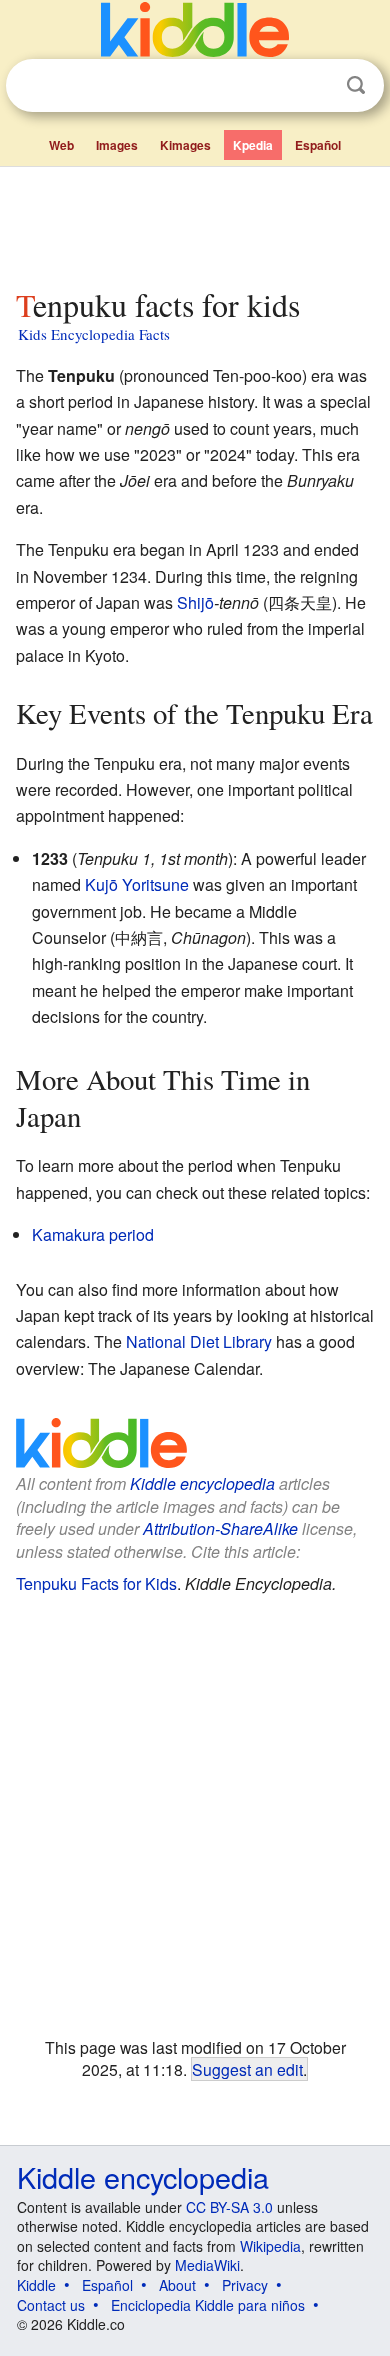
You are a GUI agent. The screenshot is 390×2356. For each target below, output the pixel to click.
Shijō (195, 602)
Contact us (51, 2305)
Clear (315, 86)
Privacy (245, 2285)
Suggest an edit (247, 2069)
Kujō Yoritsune (137, 884)
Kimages (185, 145)
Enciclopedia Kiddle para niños (208, 2305)
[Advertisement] (195, 223)
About (177, 2285)
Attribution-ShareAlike (220, 1528)
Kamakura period (93, 1234)
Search (356, 85)
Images (117, 145)
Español (318, 145)
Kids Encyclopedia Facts (94, 334)
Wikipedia (270, 2246)
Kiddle (36, 2285)
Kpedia (253, 145)
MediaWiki (207, 2265)
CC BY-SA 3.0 (229, 2207)
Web (61, 145)
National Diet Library (199, 1341)
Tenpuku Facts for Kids (96, 1583)
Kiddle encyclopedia (202, 1483)
